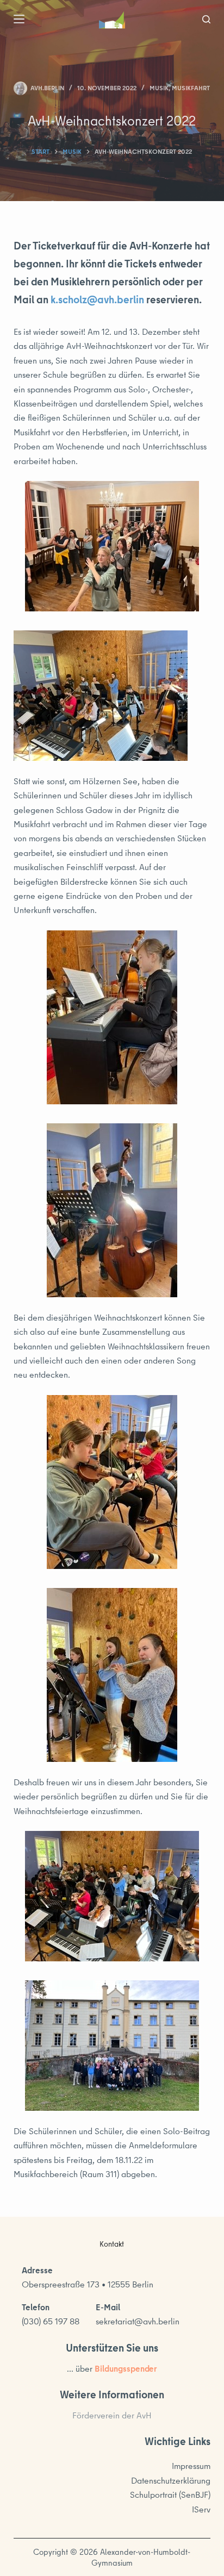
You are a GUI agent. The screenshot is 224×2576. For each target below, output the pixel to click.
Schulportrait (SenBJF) (170, 2494)
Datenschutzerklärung (171, 2480)
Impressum (191, 2466)
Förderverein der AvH (112, 2415)
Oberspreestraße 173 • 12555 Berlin (88, 2284)
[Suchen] (206, 19)
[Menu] (19, 19)
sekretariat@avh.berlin (138, 2321)
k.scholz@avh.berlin (97, 299)
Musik (159, 88)
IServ (201, 2509)
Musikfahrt (191, 88)
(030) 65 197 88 (51, 2321)
